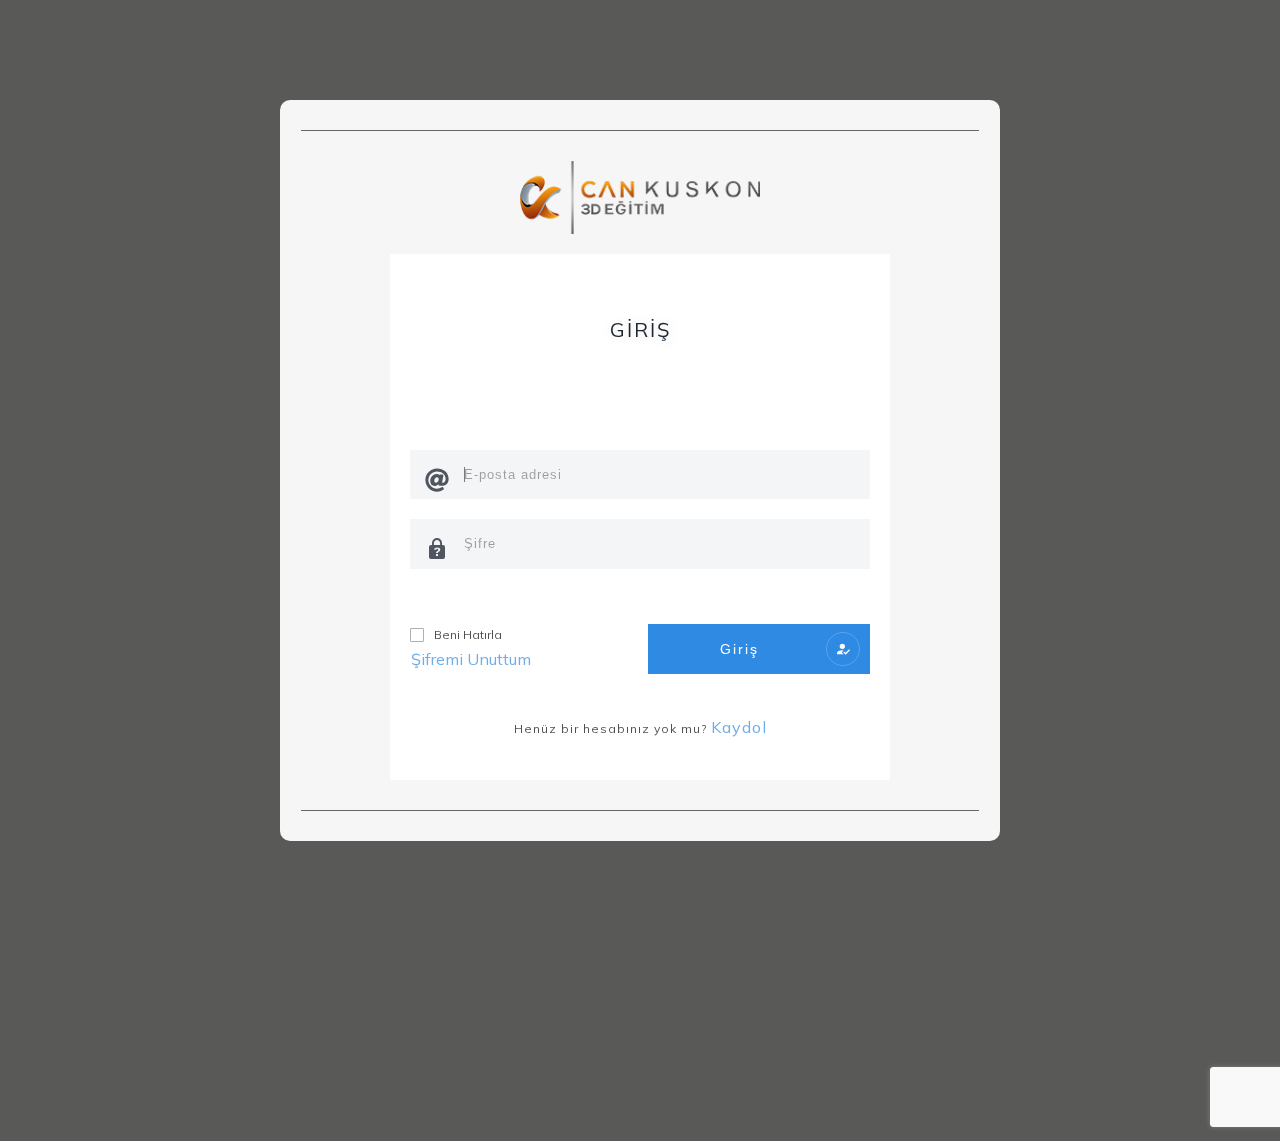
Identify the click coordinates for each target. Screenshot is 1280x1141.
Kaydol (739, 727)
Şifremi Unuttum (471, 659)
